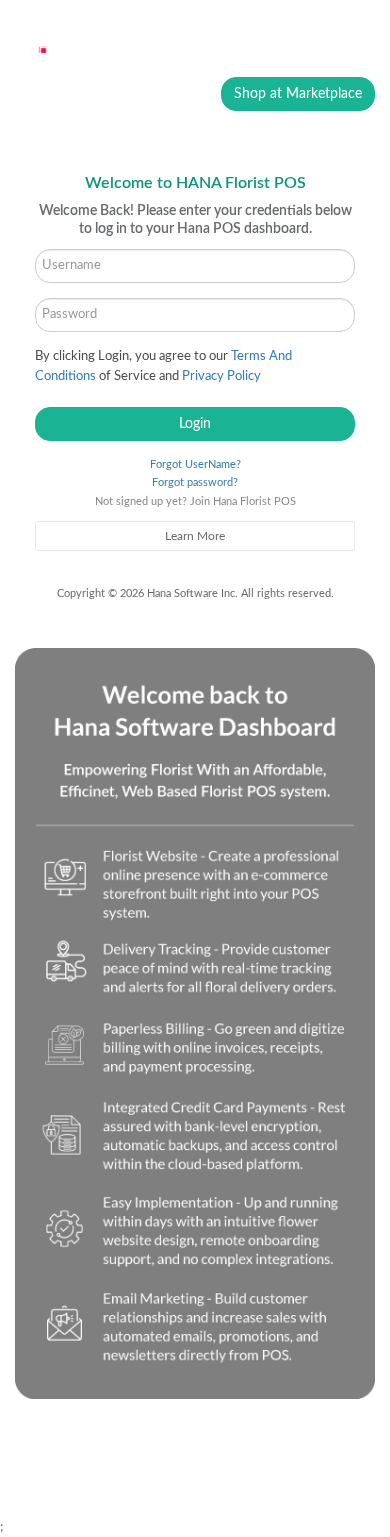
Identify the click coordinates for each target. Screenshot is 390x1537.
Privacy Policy (221, 376)
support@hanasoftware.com (122, 1479)
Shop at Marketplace (298, 94)
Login (195, 424)
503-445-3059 (138, 1459)
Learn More (195, 536)
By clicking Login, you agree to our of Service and (163, 366)
